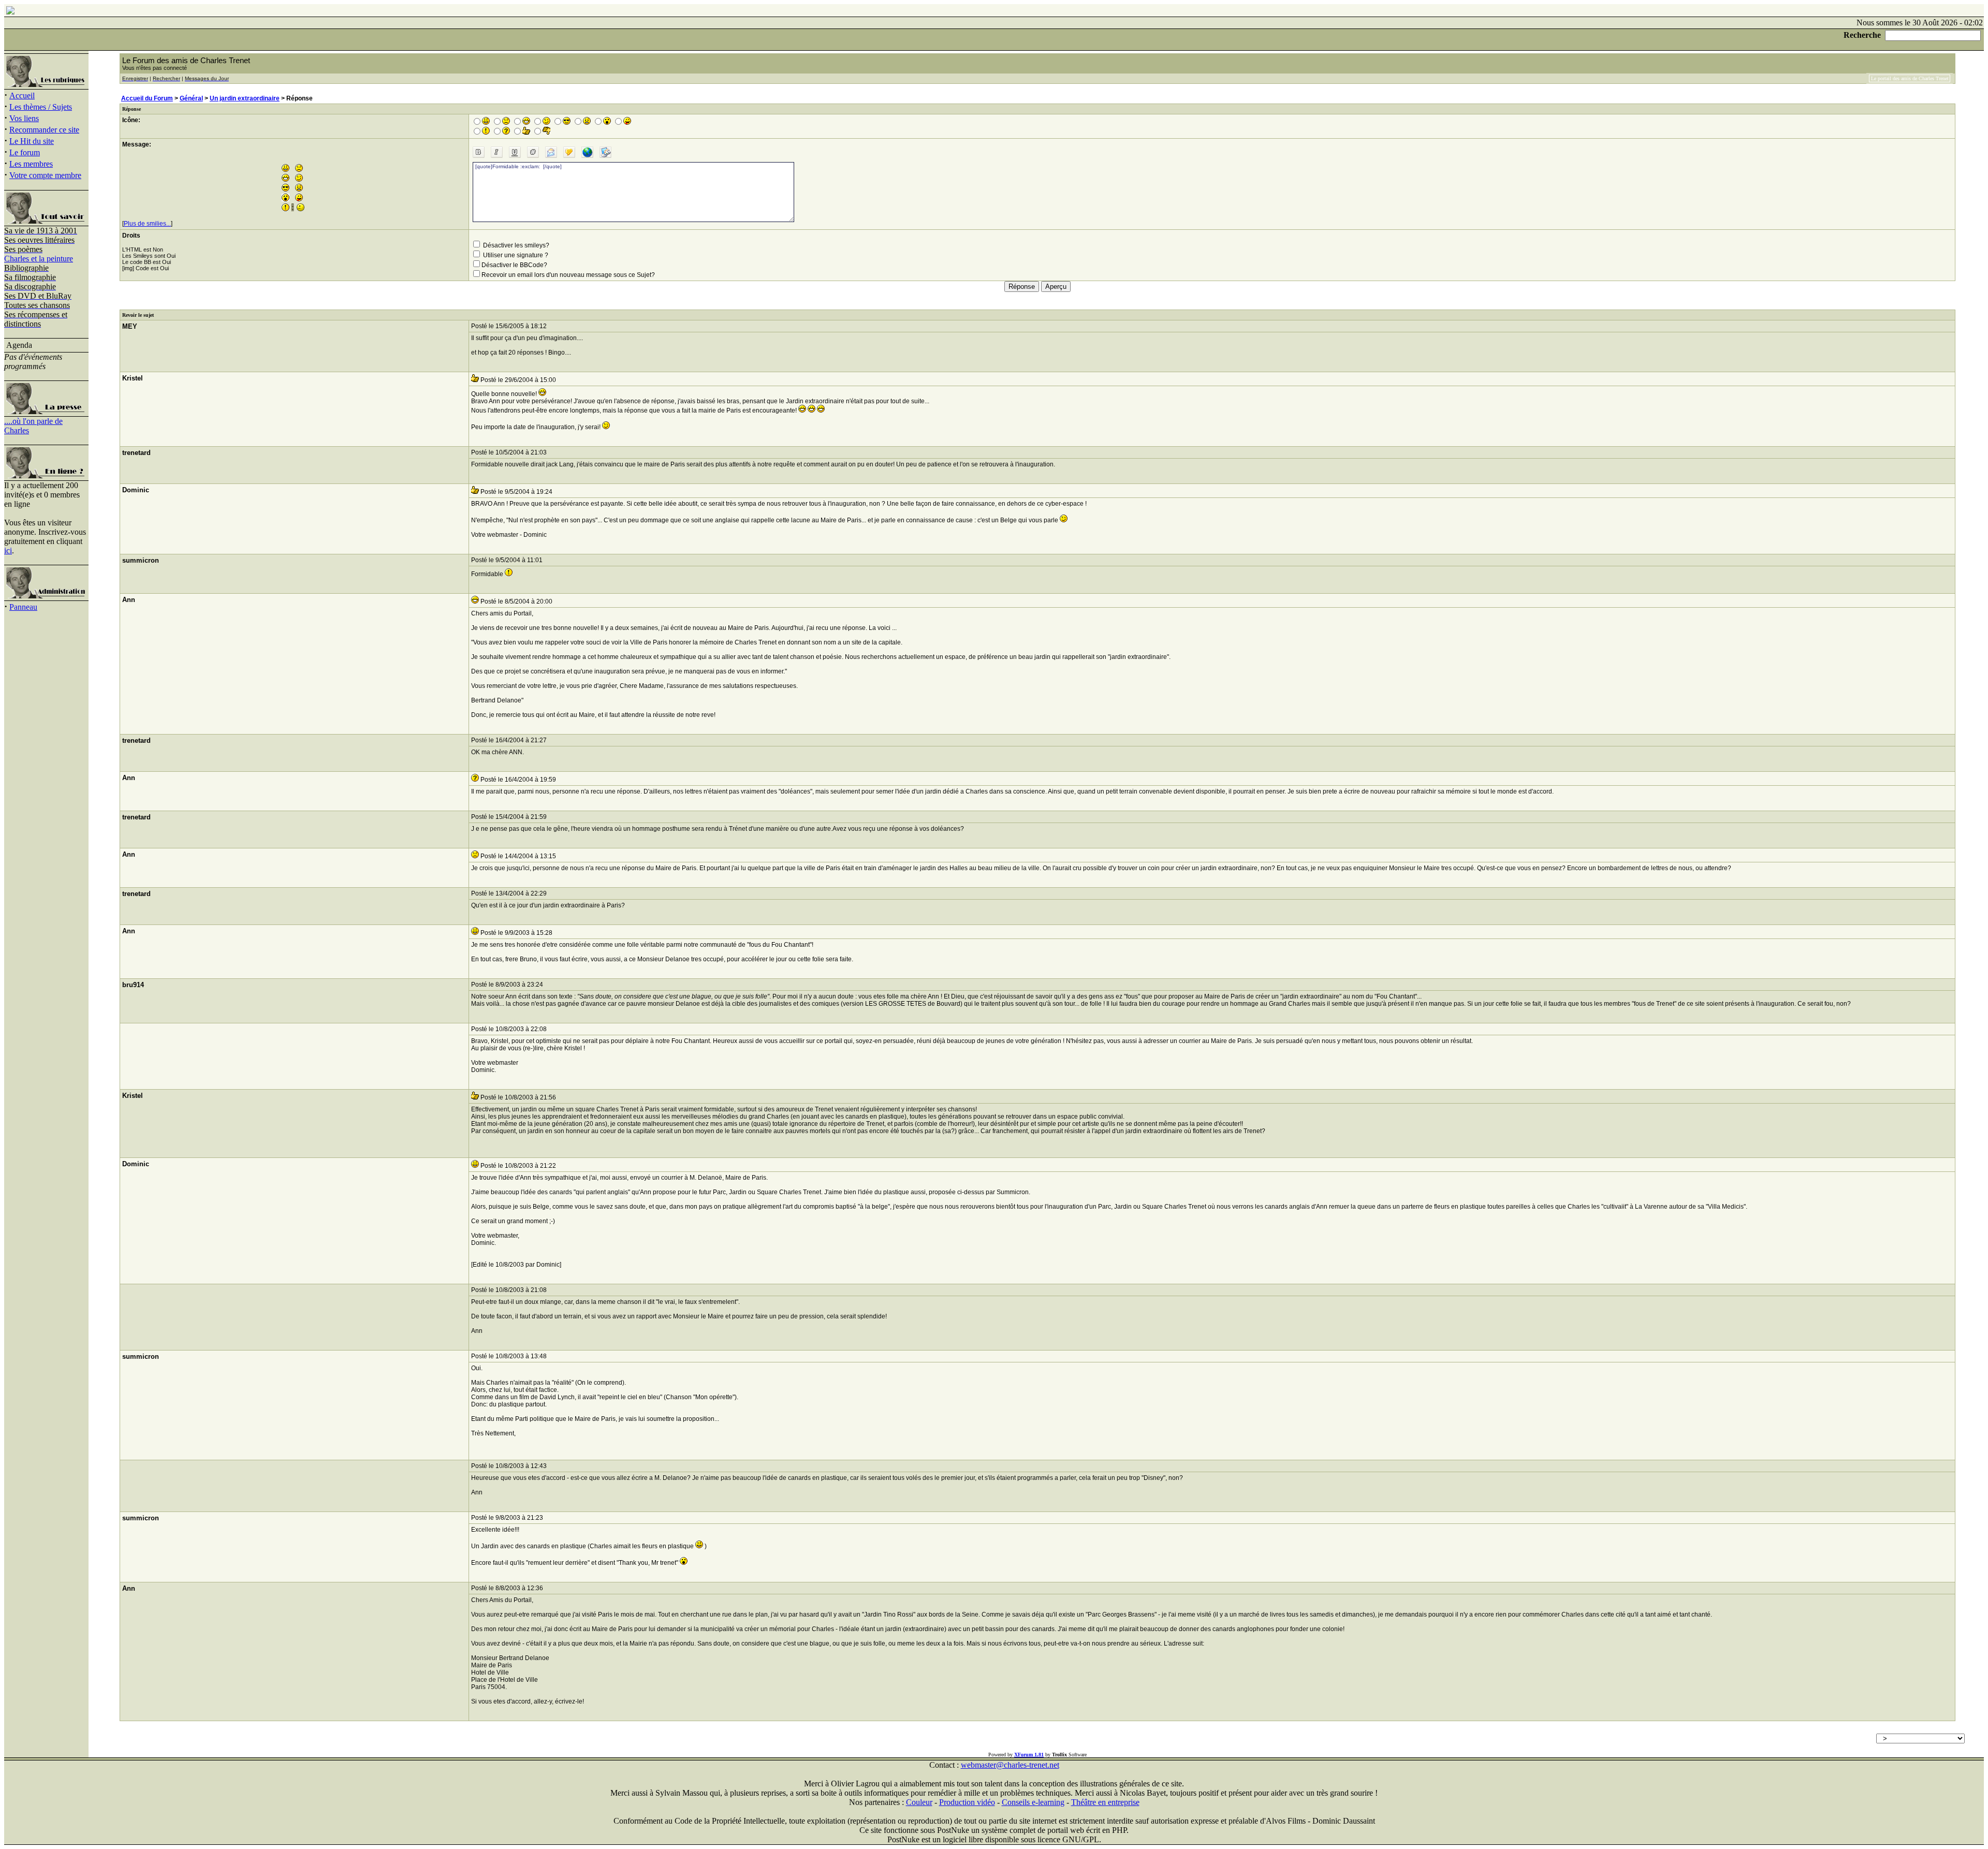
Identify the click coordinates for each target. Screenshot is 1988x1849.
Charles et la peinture (39, 259)
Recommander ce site (44, 130)
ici (8, 551)
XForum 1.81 (1029, 1755)
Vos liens (24, 118)
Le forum (25, 152)
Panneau (23, 607)
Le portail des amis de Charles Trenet (1910, 78)
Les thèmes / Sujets (41, 107)
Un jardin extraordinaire (245, 98)
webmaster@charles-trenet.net (1010, 1765)
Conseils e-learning (1033, 1802)
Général (191, 98)
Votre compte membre (45, 175)
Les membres (31, 164)
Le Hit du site (32, 141)
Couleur (919, 1802)
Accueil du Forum (147, 98)
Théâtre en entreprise (1105, 1802)
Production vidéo (967, 1802)
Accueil (22, 96)
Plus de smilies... (147, 224)
